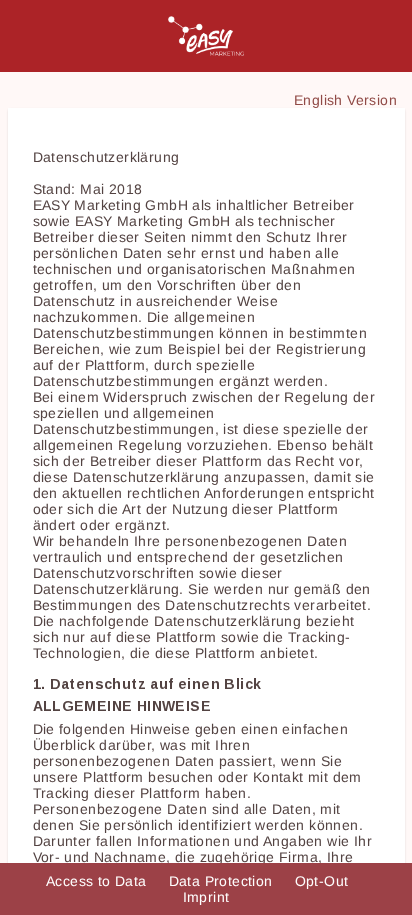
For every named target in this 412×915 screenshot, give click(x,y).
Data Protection (223, 881)
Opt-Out (324, 881)
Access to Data (98, 881)
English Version (345, 100)
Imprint (206, 897)
